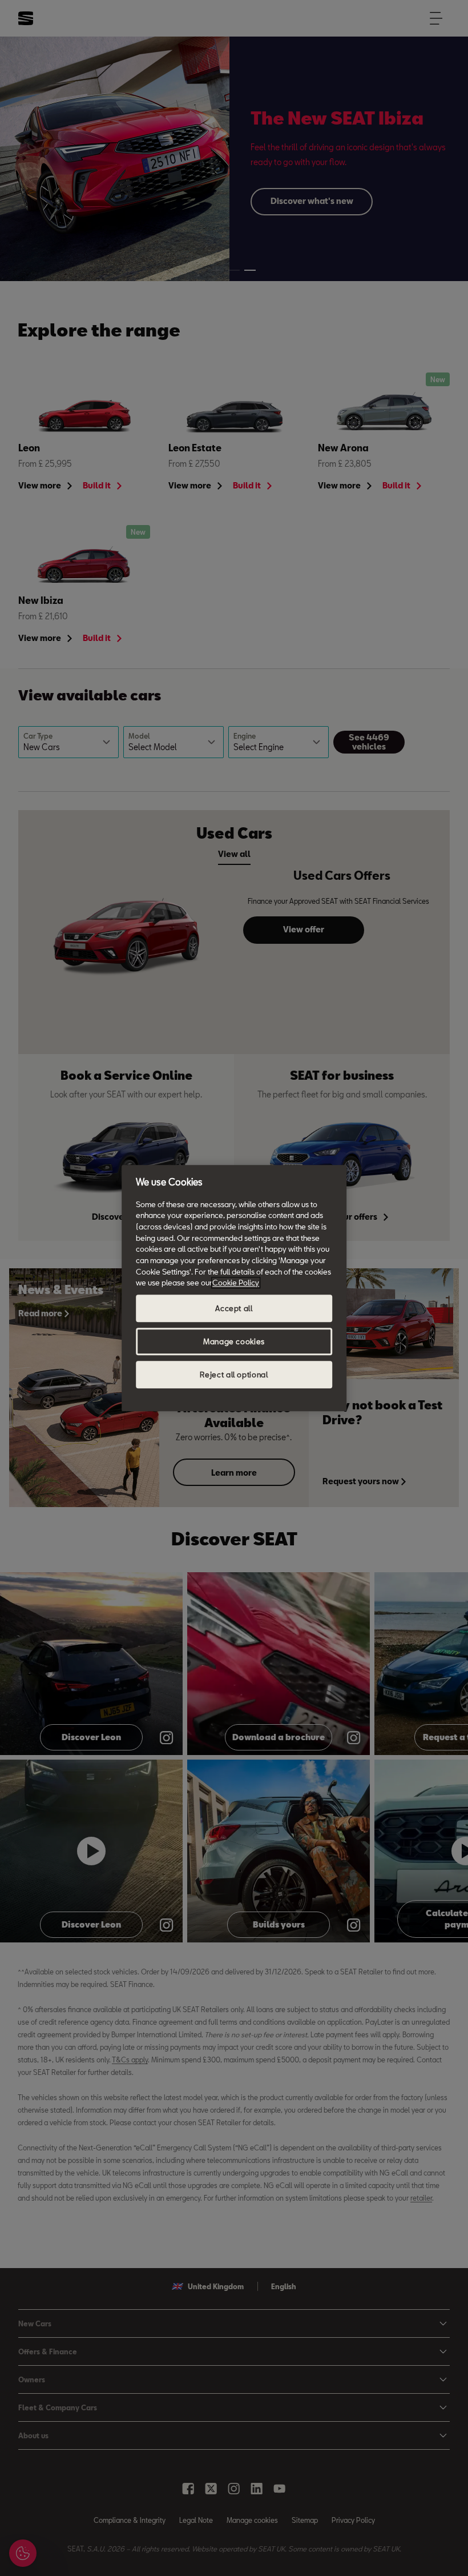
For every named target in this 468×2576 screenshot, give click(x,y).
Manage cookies (234, 1341)
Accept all (234, 1308)
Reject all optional (234, 1375)
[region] (234, 1288)
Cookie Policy (236, 1283)
